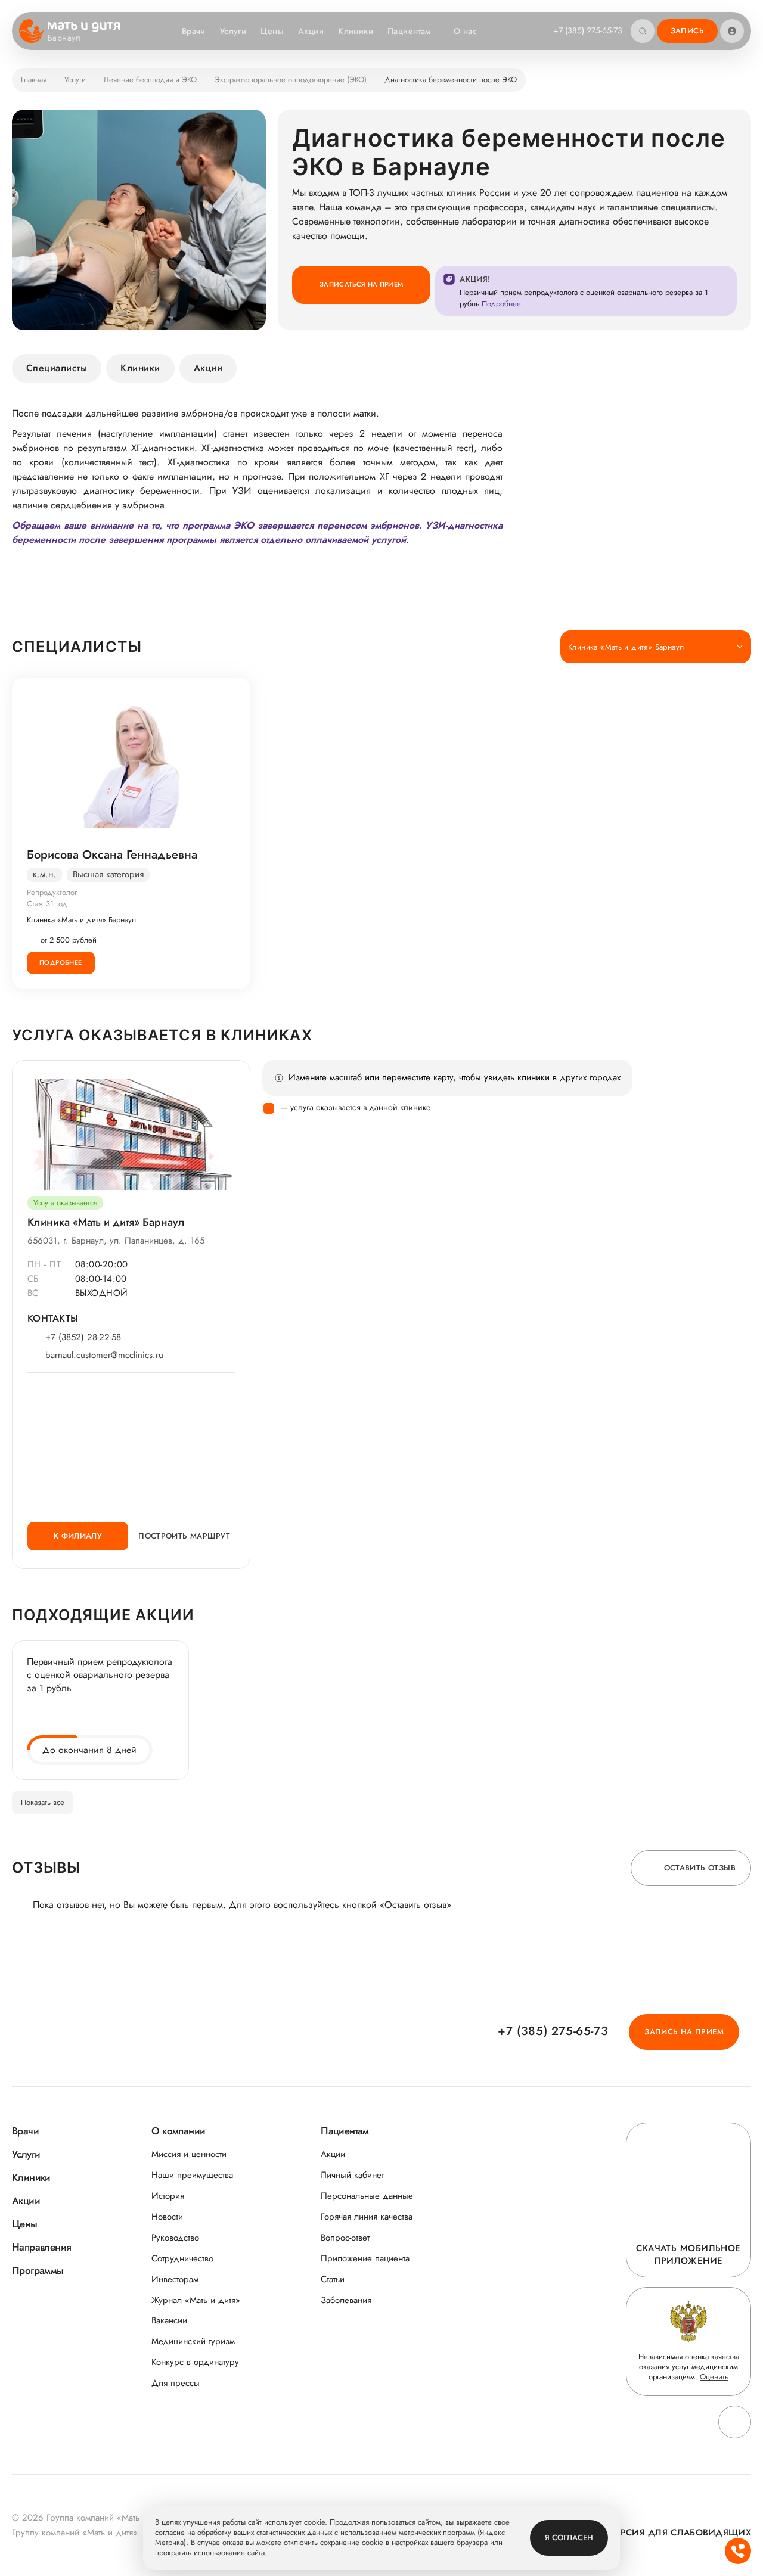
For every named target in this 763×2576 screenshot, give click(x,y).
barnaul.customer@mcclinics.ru (104, 1355)
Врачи (194, 31)
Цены (272, 31)
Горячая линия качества (367, 2217)
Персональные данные (367, 2196)
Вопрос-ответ (345, 2238)
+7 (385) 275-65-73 (588, 30)
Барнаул (64, 38)
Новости (167, 2217)
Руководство (175, 2238)
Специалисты (57, 368)
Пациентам (409, 31)
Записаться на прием (361, 284)
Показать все (43, 1802)
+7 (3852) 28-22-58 (83, 1337)
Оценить (714, 2377)
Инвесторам (175, 2280)
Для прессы (176, 2383)
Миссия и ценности (189, 2154)
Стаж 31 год (47, 904)
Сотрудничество (182, 2259)
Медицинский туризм (193, 2342)
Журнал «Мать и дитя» (196, 2300)
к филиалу (78, 1536)
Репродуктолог (52, 892)
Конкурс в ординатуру (195, 2362)
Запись (687, 31)
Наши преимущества (192, 2175)
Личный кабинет (352, 2175)
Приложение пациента (365, 2259)
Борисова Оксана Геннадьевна (112, 855)
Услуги (233, 31)
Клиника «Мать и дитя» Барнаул (81, 920)
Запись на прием (684, 2032)
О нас (465, 31)
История (168, 2196)
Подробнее (61, 962)
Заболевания (346, 2300)
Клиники (356, 31)
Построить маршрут (184, 1536)
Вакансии (169, 2321)
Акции (311, 31)
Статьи (333, 2280)
